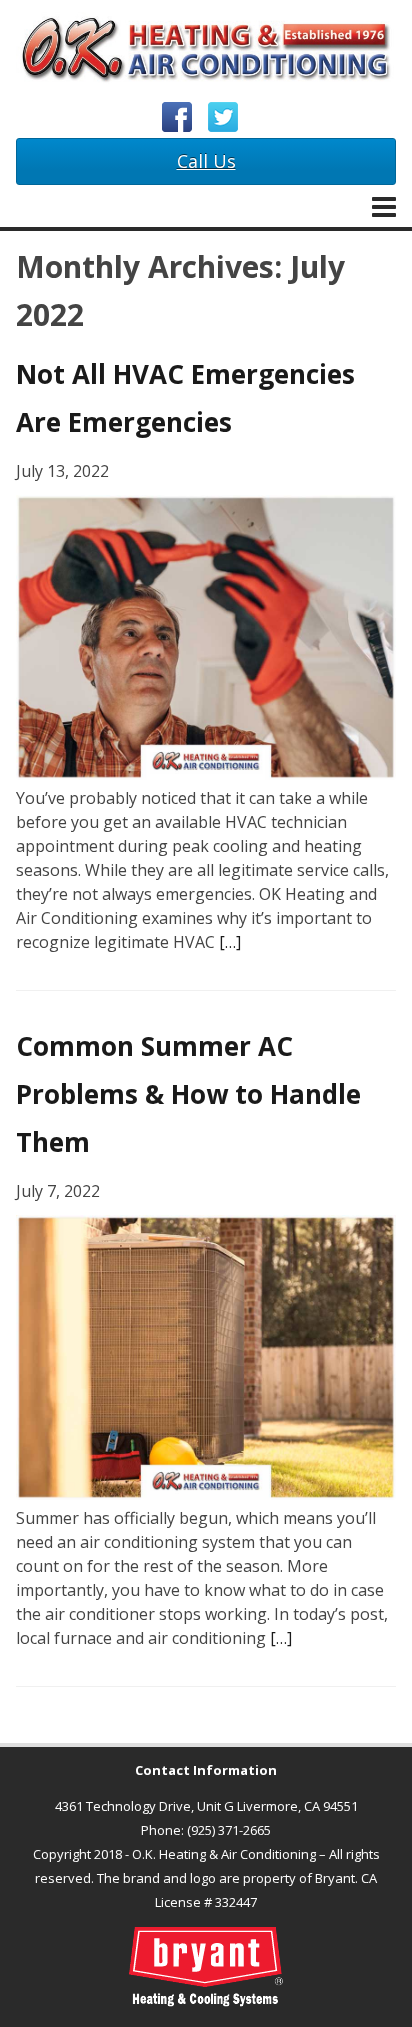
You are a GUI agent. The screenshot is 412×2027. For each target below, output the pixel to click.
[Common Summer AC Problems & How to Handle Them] (206, 1494)
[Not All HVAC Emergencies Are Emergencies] (206, 774)
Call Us (206, 161)
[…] (230, 942)
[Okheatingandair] (206, 51)
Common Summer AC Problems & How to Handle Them (188, 1094)
